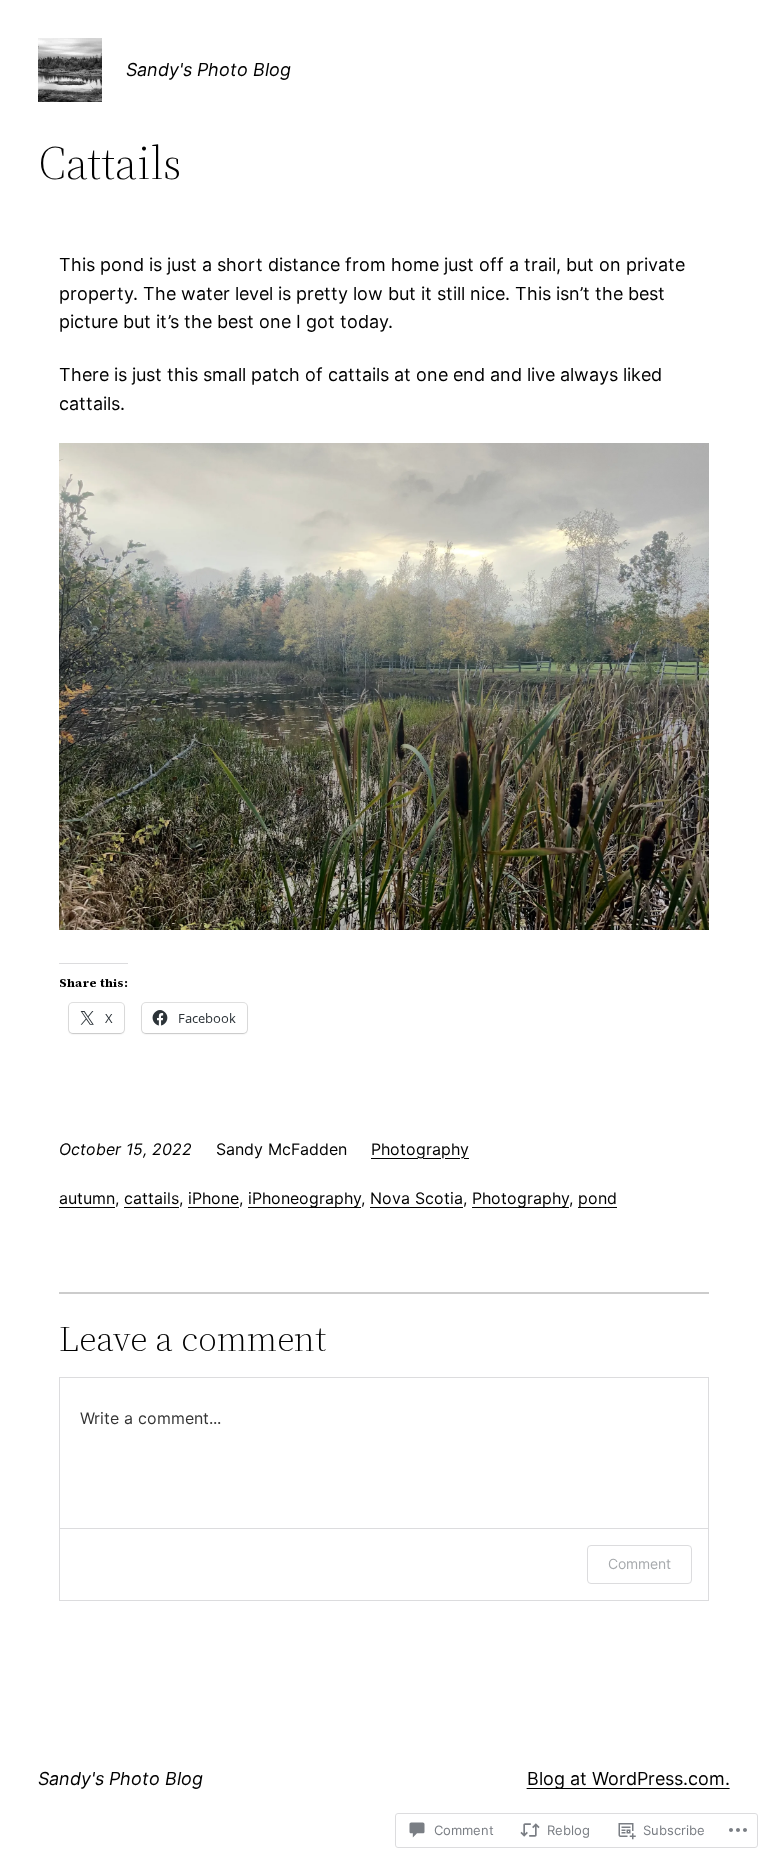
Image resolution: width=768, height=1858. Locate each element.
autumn (87, 1198)
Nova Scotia (416, 1198)
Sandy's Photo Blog (208, 69)
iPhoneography (304, 1198)
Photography (420, 1149)
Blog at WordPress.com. (628, 1778)
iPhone (213, 1198)
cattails (151, 1198)
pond (597, 1198)
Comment (639, 1563)
